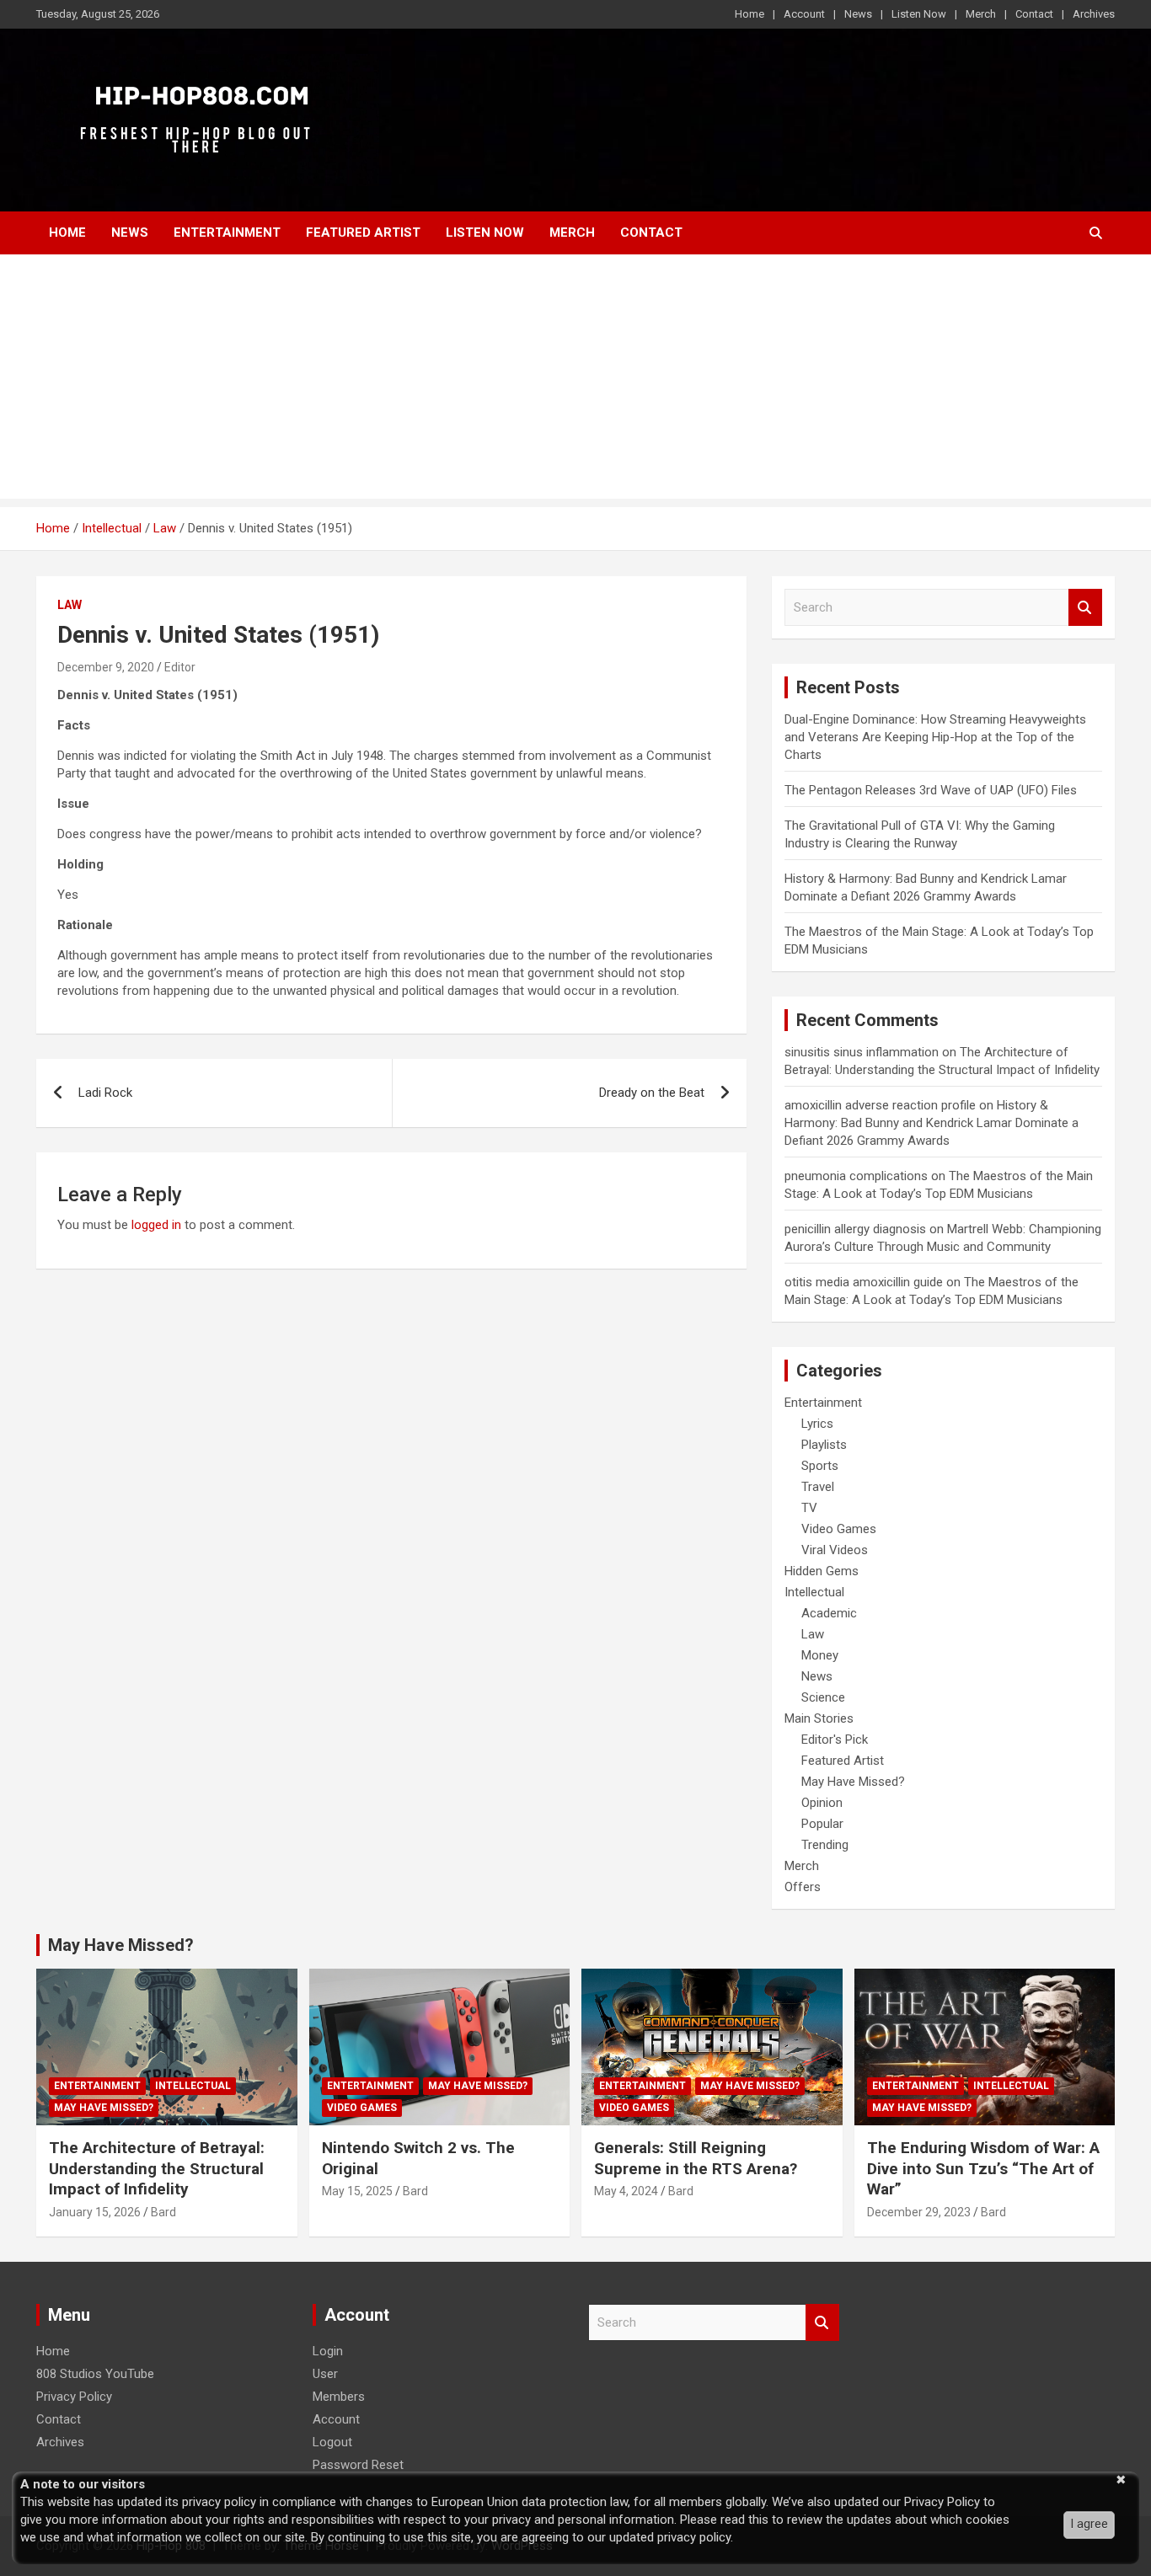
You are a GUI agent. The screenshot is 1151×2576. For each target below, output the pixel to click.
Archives (1094, 14)
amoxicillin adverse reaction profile (880, 1105)
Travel (818, 1487)
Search (1085, 608)
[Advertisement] (575, 381)
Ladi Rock (105, 1093)
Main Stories (819, 1718)
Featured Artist (363, 232)
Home (749, 14)
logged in (156, 1225)
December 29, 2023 (919, 2212)
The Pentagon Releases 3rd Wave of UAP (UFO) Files (931, 790)
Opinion (822, 1803)
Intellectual (814, 1592)
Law (70, 605)
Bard (163, 2212)
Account (804, 14)
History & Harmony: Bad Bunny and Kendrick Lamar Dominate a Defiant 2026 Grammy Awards (932, 1123)
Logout (332, 2442)
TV (809, 1508)
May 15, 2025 (357, 2191)
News (858, 14)
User (325, 2374)
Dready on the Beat (652, 1093)
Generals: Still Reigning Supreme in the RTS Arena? (696, 2158)
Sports (820, 1466)
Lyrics (817, 1424)
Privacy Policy (74, 2397)
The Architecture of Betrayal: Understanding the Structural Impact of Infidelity (157, 2168)
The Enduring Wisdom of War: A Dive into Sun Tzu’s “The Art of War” (983, 2168)
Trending (825, 1845)
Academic (829, 1613)
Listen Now (919, 14)
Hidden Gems (822, 1571)
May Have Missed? (853, 1782)
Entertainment (227, 232)
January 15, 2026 (95, 2212)
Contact (1034, 14)
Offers (803, 1887)
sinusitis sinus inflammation (862, 1052)
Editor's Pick (835, 1740)
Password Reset (358, 2465)
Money (820, 1655)
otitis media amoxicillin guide (864, 1282)
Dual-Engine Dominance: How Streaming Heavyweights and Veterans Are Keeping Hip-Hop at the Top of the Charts (935, 737)
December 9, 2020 (106, 667)
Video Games (839, 1529)
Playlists (824, 1445)
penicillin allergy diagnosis (855, 1229)
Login (328, 2351)
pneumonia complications (856, 1176)
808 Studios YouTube (95, 2374)
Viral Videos (835, 1550)
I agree (1089, 2524)
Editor (180, 667)
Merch (981, 14)
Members (339, 2397)
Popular (822, 1824)
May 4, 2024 (626, 2191)
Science (823, 1697)
